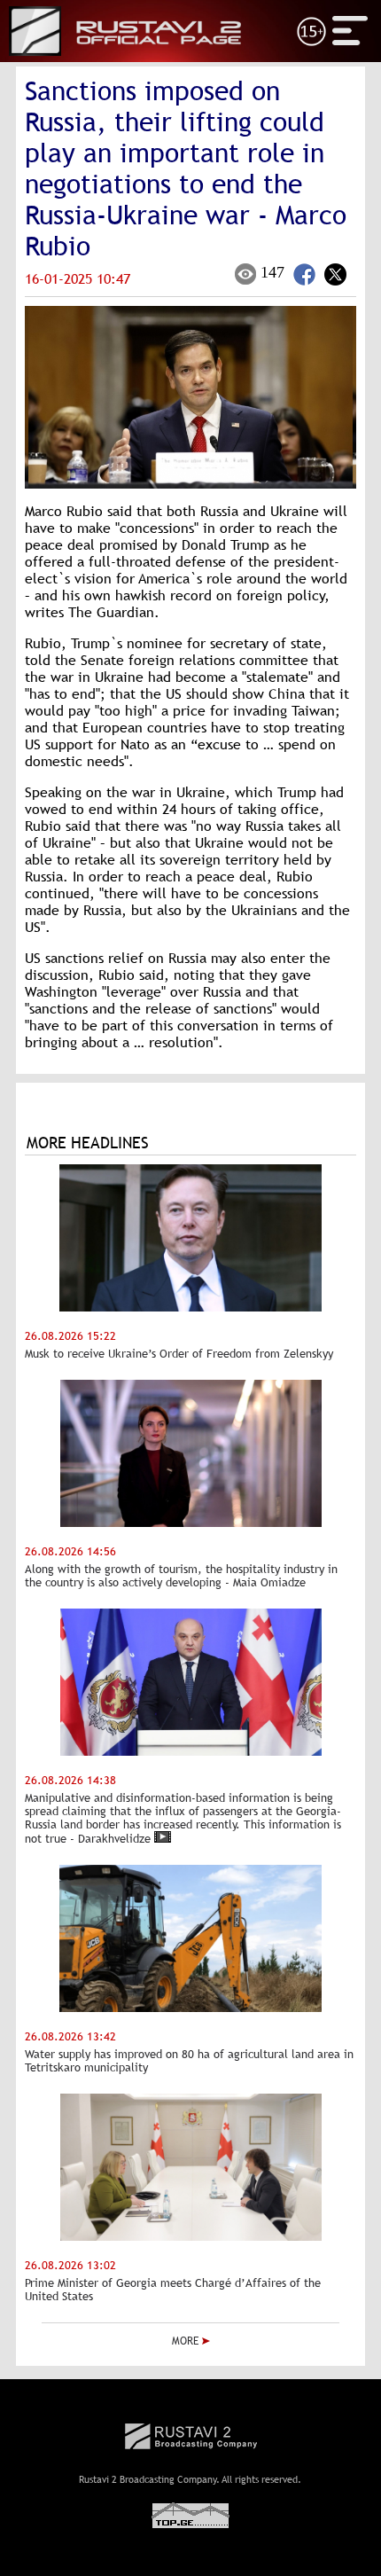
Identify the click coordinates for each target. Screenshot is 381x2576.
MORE (187, 2341)
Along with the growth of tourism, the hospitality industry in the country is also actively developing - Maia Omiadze (181, 1576)
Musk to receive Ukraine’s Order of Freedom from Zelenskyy (179, 1354)
